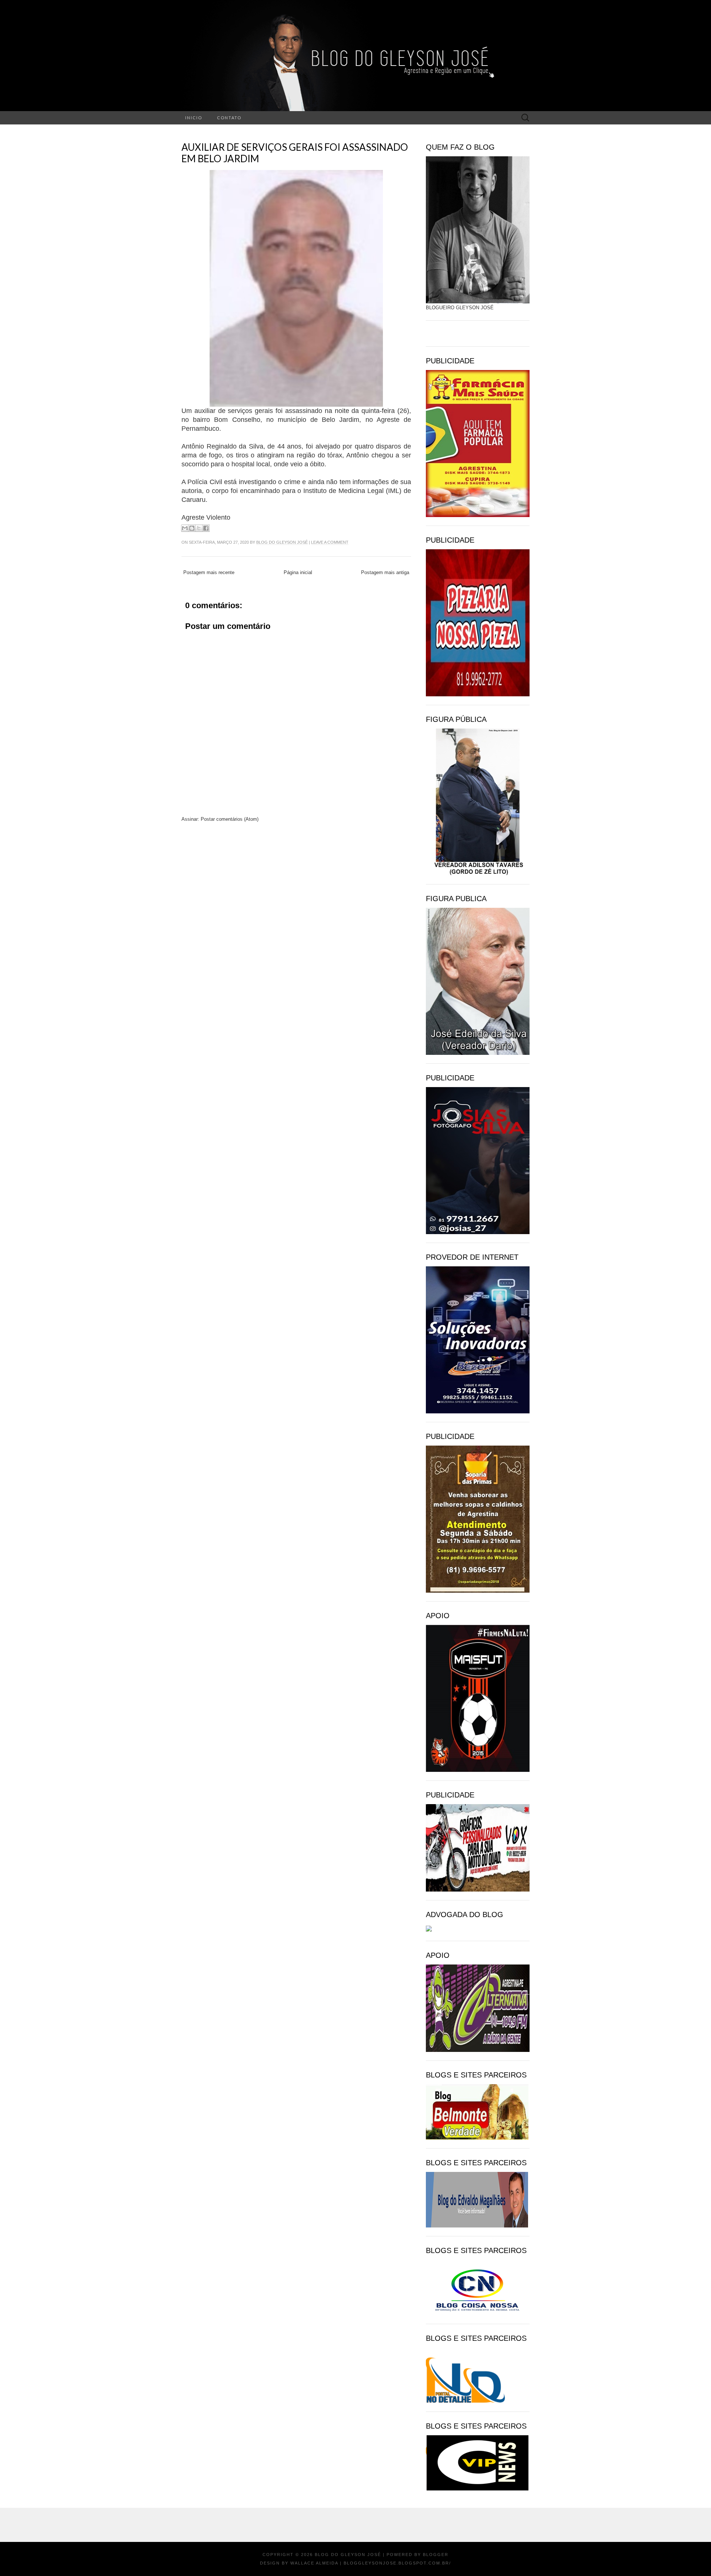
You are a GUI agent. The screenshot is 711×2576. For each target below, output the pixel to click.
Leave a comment (330, 542)
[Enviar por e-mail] (185, 528)
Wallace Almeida (314, 2563)
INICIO (194, 118)
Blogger (436, 2555)
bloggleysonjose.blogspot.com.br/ (397, 2563)
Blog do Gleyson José (282, 542)
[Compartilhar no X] (199, 528)
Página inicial (298, 572)
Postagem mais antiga (385, 572)
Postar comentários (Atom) (230, 819)
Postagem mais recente (209, 572)
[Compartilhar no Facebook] (206, 528)
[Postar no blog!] (192, 528)
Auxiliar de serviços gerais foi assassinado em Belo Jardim (295, 153)
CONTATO (229, 118)
